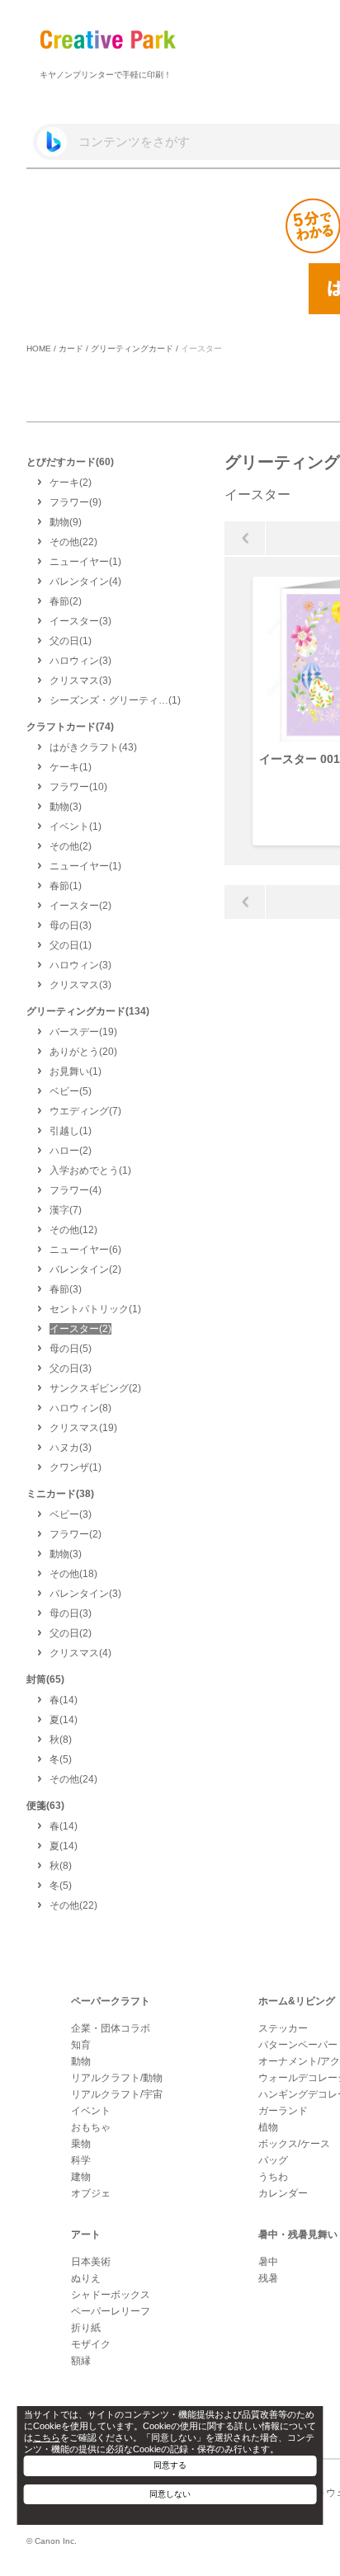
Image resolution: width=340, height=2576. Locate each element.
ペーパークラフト (111, 2001)
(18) (73, 1574)
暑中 (268, 2262)
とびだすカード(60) (70, 462)
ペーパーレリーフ (111, 2311)
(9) (76, 502)
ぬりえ (86, 2278)
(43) (93, 747)
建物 (81, 2177)
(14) (64, 1700)
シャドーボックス (111, 2295)
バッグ (273, 2160)
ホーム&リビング (297, 2001)
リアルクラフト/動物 (117, 2078)
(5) (71, 1091)
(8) (80, 1408)
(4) (85, 582)
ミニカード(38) (60, 1494)
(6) (85, 1250)
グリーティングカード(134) (88, 1011)
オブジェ (91, 2193)
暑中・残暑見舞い (298, 2235)
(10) (78, 787)
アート (86, 2235)
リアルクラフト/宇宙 (117, 2094)
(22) (73, 542)
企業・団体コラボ (111, 2028)
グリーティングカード (132, 348)
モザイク (91, 2344)
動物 (81, 2061)
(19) (83, 1032)
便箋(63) (45, 1806)
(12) (73, 1230)
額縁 (81, 2361)
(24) (73, 1779)
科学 (81, 2160)
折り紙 (86, 2328)
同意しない (170, 2494)
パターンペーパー (298, 2045)
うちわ (273, 2177)
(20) (83, 1052)
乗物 (81, 2144)
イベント (91, 2111)
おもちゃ (91, 2127)
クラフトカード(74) (70, 727)
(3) (80, 621)
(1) (85, 562)
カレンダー (283, 2193)
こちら (47, 2437)
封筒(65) (45, 1679)
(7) (85, 1111)
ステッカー (283, 2028)
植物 (268, 2127)
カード (71, 348)
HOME (39, 348)
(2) (71, 483)
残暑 (268, 2278)
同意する (170, 2465)
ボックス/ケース (294, 2144)
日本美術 (91, 2262)
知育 (81, 2045)
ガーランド (283, 2111)
